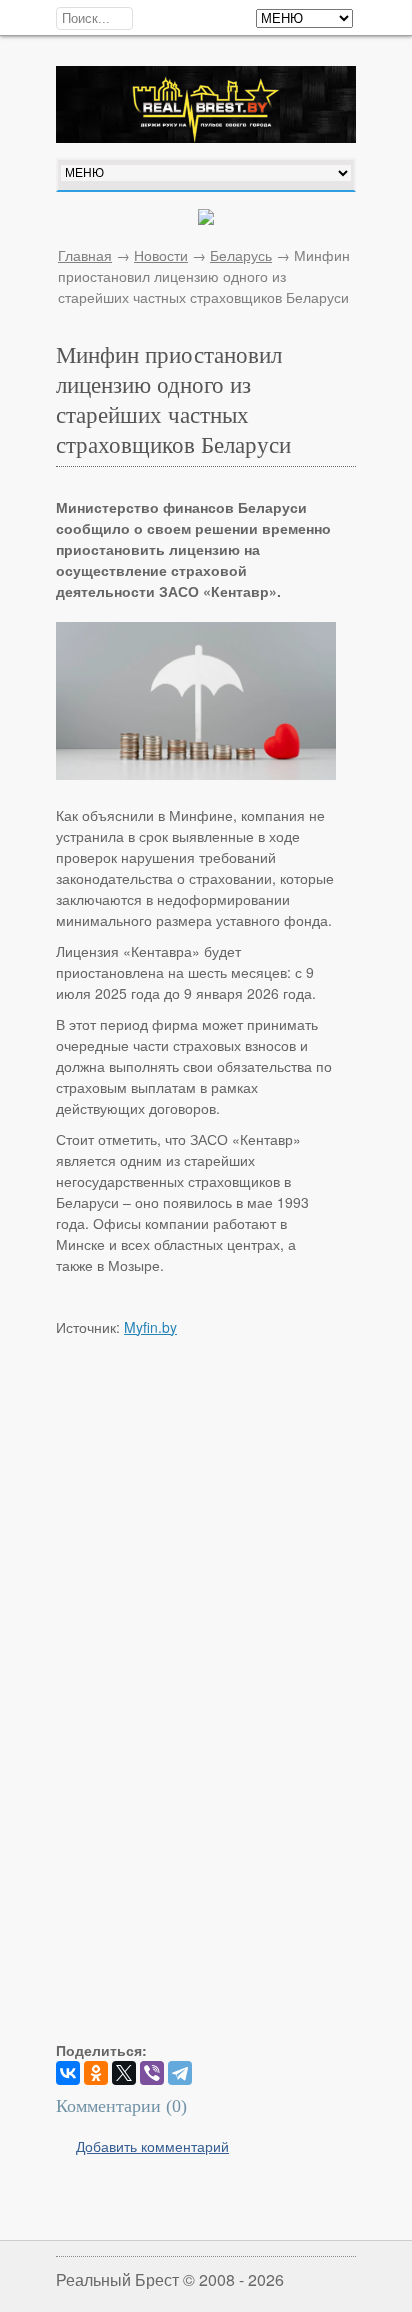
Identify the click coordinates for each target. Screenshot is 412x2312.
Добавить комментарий (152, 2146)
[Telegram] (180, 2073)
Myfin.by (150, 1327)
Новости (161, 255)
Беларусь (241, 255)
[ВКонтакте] (68, 2073)
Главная (85, 255)
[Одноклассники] (96, 2073)
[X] (124, 2073)
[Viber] (152, 2073)
